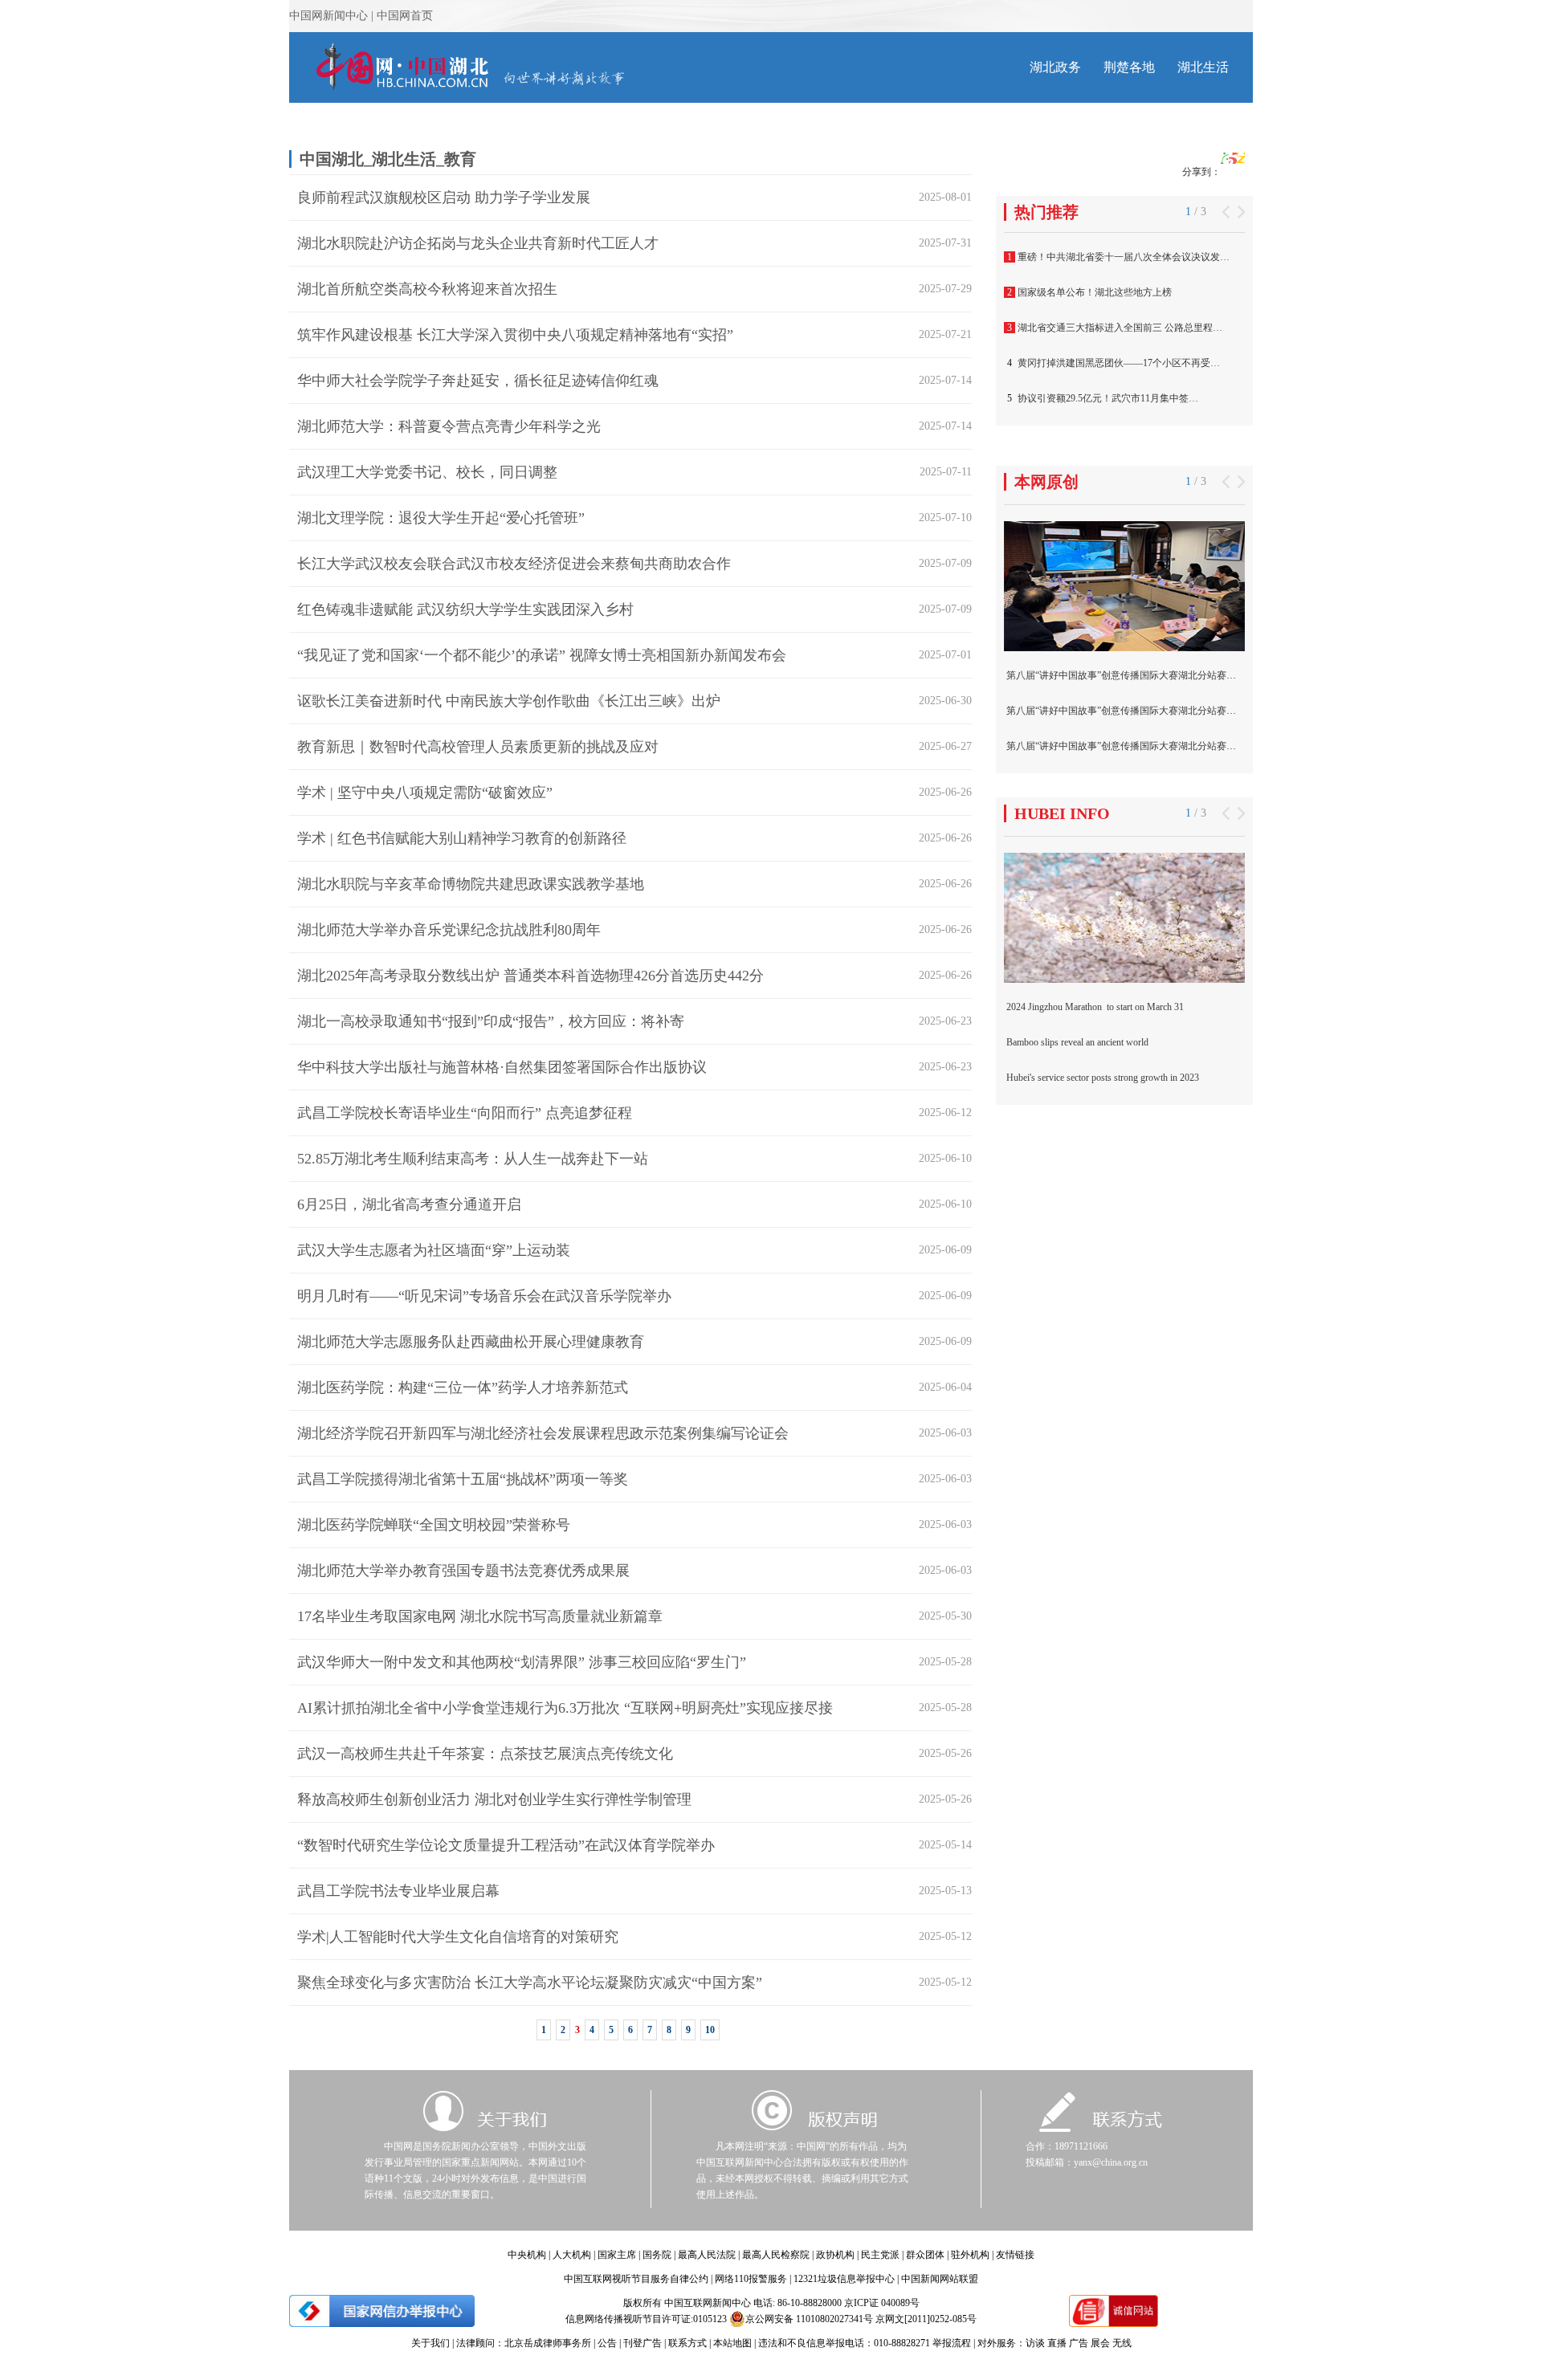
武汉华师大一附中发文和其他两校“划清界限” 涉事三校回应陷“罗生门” (522, 1662)
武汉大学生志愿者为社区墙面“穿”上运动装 (434, 1250)
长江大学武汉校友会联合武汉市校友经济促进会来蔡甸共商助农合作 (514, 564)
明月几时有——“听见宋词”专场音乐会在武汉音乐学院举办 (484, 1296)
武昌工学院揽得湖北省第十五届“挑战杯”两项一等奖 (463, 1479)
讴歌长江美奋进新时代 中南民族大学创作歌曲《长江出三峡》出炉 (509, 701)
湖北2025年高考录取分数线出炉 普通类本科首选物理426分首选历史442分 (530, 976)
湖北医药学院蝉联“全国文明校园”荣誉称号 (434, 1525)
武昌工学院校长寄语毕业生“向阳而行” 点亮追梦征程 (465, 1113)
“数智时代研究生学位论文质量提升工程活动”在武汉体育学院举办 (506, 1845)
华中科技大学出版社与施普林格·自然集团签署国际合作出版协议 (502, 1067)
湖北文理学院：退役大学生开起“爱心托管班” (441, 518)
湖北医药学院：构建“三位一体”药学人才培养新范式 (463, 1388)
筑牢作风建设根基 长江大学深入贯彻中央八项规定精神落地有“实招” (515, 335)
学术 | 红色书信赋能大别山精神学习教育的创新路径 (462, 838)
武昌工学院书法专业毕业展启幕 (398, 1891)
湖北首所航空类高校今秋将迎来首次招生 (427, 289)
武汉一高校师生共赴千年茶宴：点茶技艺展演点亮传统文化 (485, 1754)
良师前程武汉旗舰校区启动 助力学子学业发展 (444, 198)
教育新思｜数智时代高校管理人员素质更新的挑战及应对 (478, 747)
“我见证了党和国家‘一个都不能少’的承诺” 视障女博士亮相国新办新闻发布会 (542, 655)
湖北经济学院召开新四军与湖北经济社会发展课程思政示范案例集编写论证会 (543, 1433)
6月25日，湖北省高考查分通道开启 (409, 1204)
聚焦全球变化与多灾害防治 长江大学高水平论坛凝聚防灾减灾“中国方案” (530, 1983)
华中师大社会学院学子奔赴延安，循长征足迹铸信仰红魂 (478, 381)
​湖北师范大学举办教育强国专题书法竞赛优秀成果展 (463, 1571)
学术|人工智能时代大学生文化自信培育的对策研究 (458, 1937)
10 (710, 2030)
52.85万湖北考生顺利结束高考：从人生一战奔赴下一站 (473, 1159)
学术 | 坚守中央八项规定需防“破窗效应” (425, 793)
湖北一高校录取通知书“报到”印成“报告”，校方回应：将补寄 (491, 1021)
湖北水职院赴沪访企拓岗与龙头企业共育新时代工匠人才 (478, 243)
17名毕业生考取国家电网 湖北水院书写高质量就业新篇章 (480, 1616)
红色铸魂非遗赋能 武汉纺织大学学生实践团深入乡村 (465, 609)
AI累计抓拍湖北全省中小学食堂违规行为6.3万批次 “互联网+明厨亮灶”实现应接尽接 (565, 1708)
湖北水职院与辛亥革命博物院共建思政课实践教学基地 (471, 884)
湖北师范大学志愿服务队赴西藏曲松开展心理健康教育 (471, 1342)
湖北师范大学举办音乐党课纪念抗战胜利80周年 (449, 930)
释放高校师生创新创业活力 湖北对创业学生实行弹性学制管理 (494, 1799)
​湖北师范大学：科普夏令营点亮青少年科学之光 (449, 426)
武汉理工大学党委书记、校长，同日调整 (427, 472)
